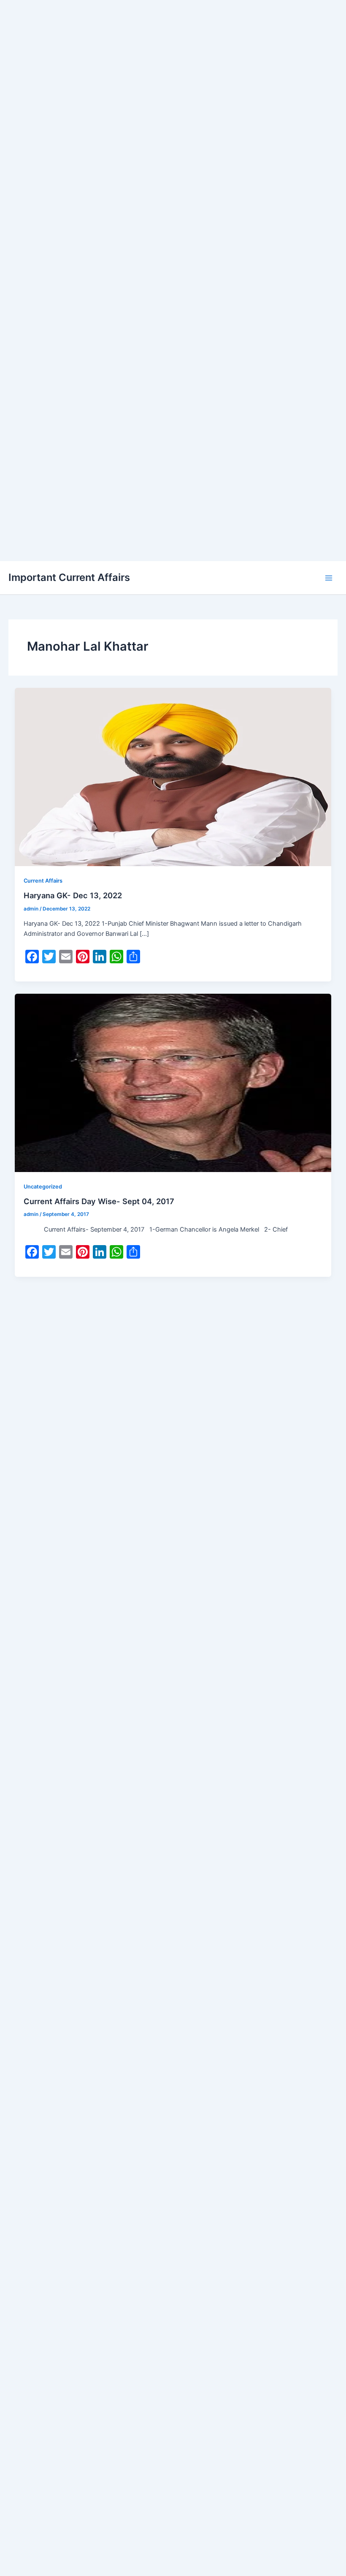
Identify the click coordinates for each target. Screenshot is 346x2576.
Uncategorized (43, 1187)
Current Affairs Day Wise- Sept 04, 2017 (99, 1201)
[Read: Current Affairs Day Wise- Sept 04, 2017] (173, 1082)
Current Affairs (43, 881)
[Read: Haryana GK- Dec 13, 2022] (173, 777)
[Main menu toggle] (329, 578)
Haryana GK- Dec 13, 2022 (73, 895)
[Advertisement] (173, 59)
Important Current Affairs (69, 577)
